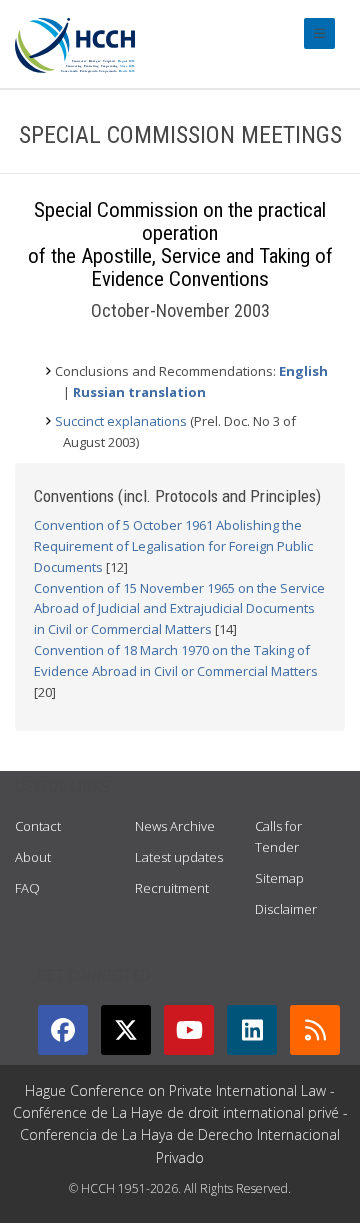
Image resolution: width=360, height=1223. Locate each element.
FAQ (27, 888)
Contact (38, 826)
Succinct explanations (121, 421)
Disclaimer (286, 909)
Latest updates (179, 857)
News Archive (175, 826)
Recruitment (172, 888)
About (33, 857)
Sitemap (279, 878)
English (303, 371)
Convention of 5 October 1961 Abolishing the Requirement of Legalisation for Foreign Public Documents (173, 546)
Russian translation (139, 392)
